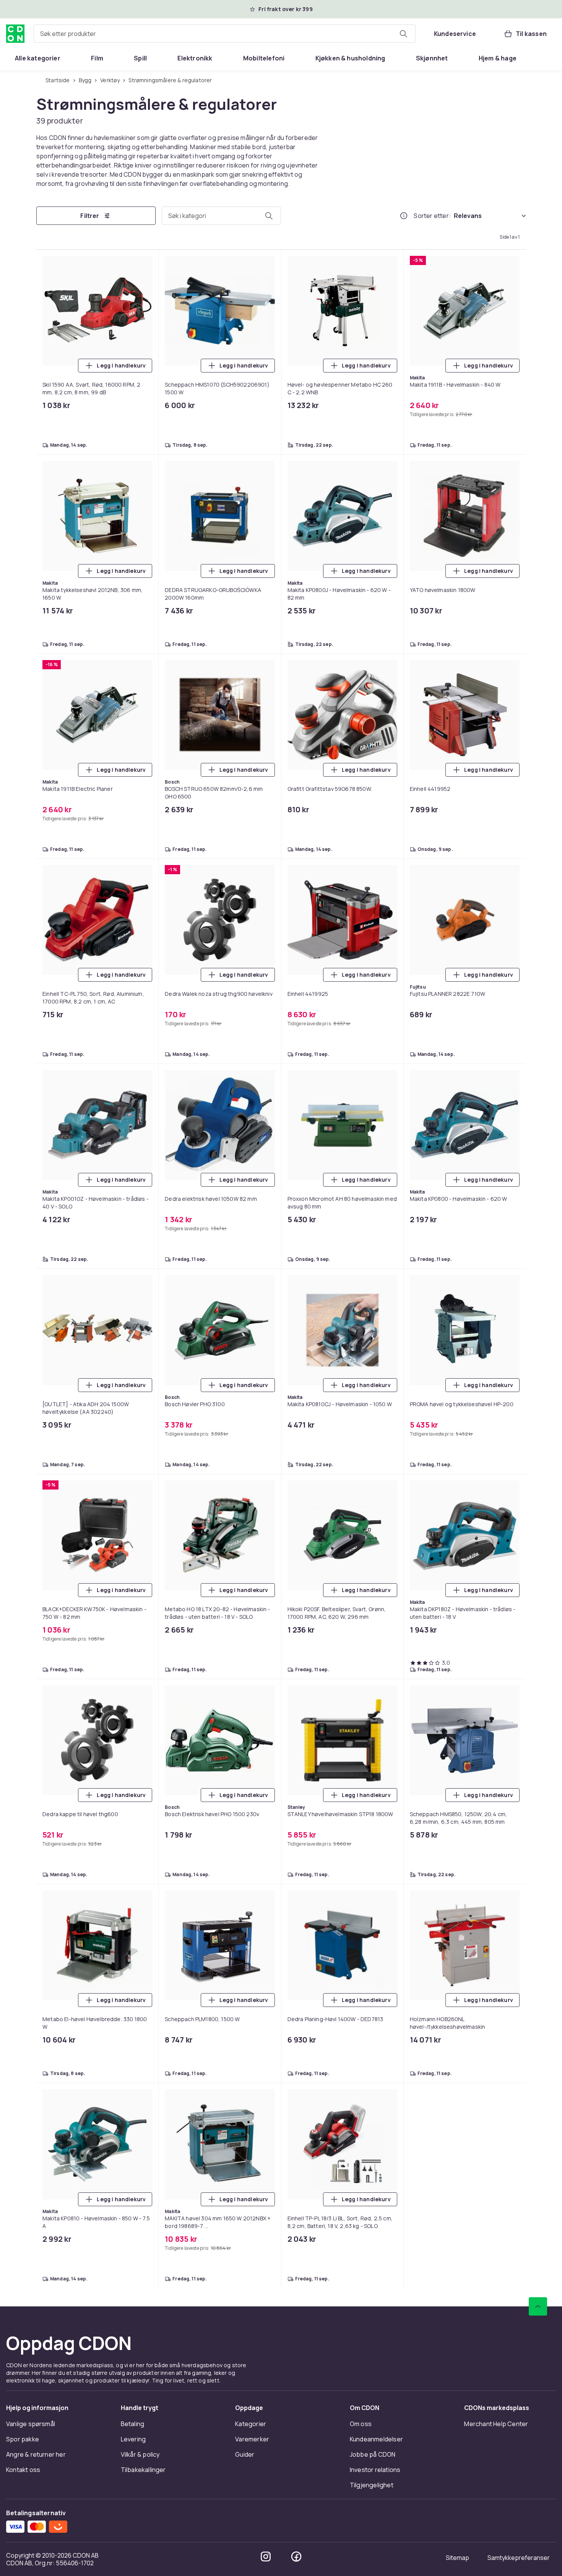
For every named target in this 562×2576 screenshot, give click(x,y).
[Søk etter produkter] (403, 34)
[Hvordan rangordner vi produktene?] (404, 216)
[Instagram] (266, 2556)
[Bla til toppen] (538, 2306)
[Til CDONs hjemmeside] (15, 34)
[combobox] (225, 34)
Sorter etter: (432, 216)
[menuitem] (38, 58)
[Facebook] (296, 2556)
